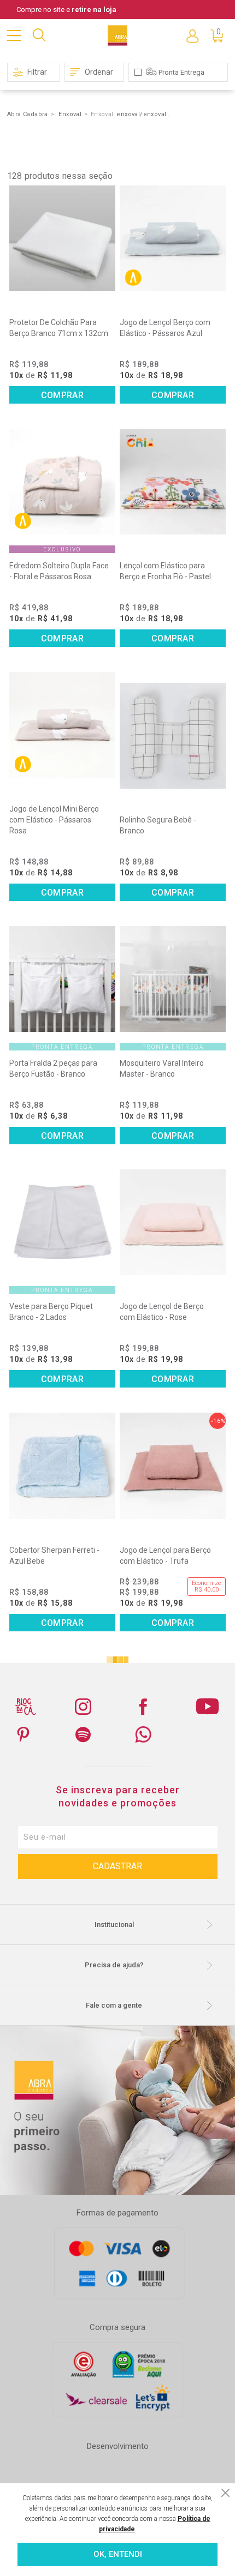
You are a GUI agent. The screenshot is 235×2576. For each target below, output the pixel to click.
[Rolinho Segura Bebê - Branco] (173, 736)
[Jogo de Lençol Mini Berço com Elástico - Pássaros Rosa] (62, 725)
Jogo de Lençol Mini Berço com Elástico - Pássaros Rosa (54, 820)
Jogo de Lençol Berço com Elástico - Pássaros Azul (165, 328)
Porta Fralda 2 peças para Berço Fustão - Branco (53, 1068)
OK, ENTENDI (118, 2554)
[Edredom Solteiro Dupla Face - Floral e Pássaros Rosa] (62, 482)
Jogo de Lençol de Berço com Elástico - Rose (162, 1312)
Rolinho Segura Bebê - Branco (158, 825)
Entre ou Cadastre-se (192, 35)
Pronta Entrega (181, 72)
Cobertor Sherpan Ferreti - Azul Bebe (54, 1556)
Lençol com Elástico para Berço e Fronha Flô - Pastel (165, 571)
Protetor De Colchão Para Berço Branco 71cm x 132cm (59, 328)
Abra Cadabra (28, 114)
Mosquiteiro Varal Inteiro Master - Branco (162, 1068)
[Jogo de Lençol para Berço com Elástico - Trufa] (173, 1466)
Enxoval (70, 114)
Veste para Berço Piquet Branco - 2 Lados (51, 1312)
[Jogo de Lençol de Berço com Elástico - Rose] (173, 1222)
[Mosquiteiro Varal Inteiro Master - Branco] (173, 979)
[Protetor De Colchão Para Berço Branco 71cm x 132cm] (62, 238)
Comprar (62, 395)
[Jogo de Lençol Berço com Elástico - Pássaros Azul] (173, 238)
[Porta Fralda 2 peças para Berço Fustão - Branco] (62, 979)
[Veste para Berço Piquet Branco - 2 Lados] (62, 1222)
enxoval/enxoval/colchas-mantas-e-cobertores (144, 114)
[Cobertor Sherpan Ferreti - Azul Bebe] (62, 1466)
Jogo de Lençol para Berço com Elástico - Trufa (165, 1556)
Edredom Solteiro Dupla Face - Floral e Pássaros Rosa (59, 571)
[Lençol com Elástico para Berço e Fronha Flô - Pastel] (173, 482)
